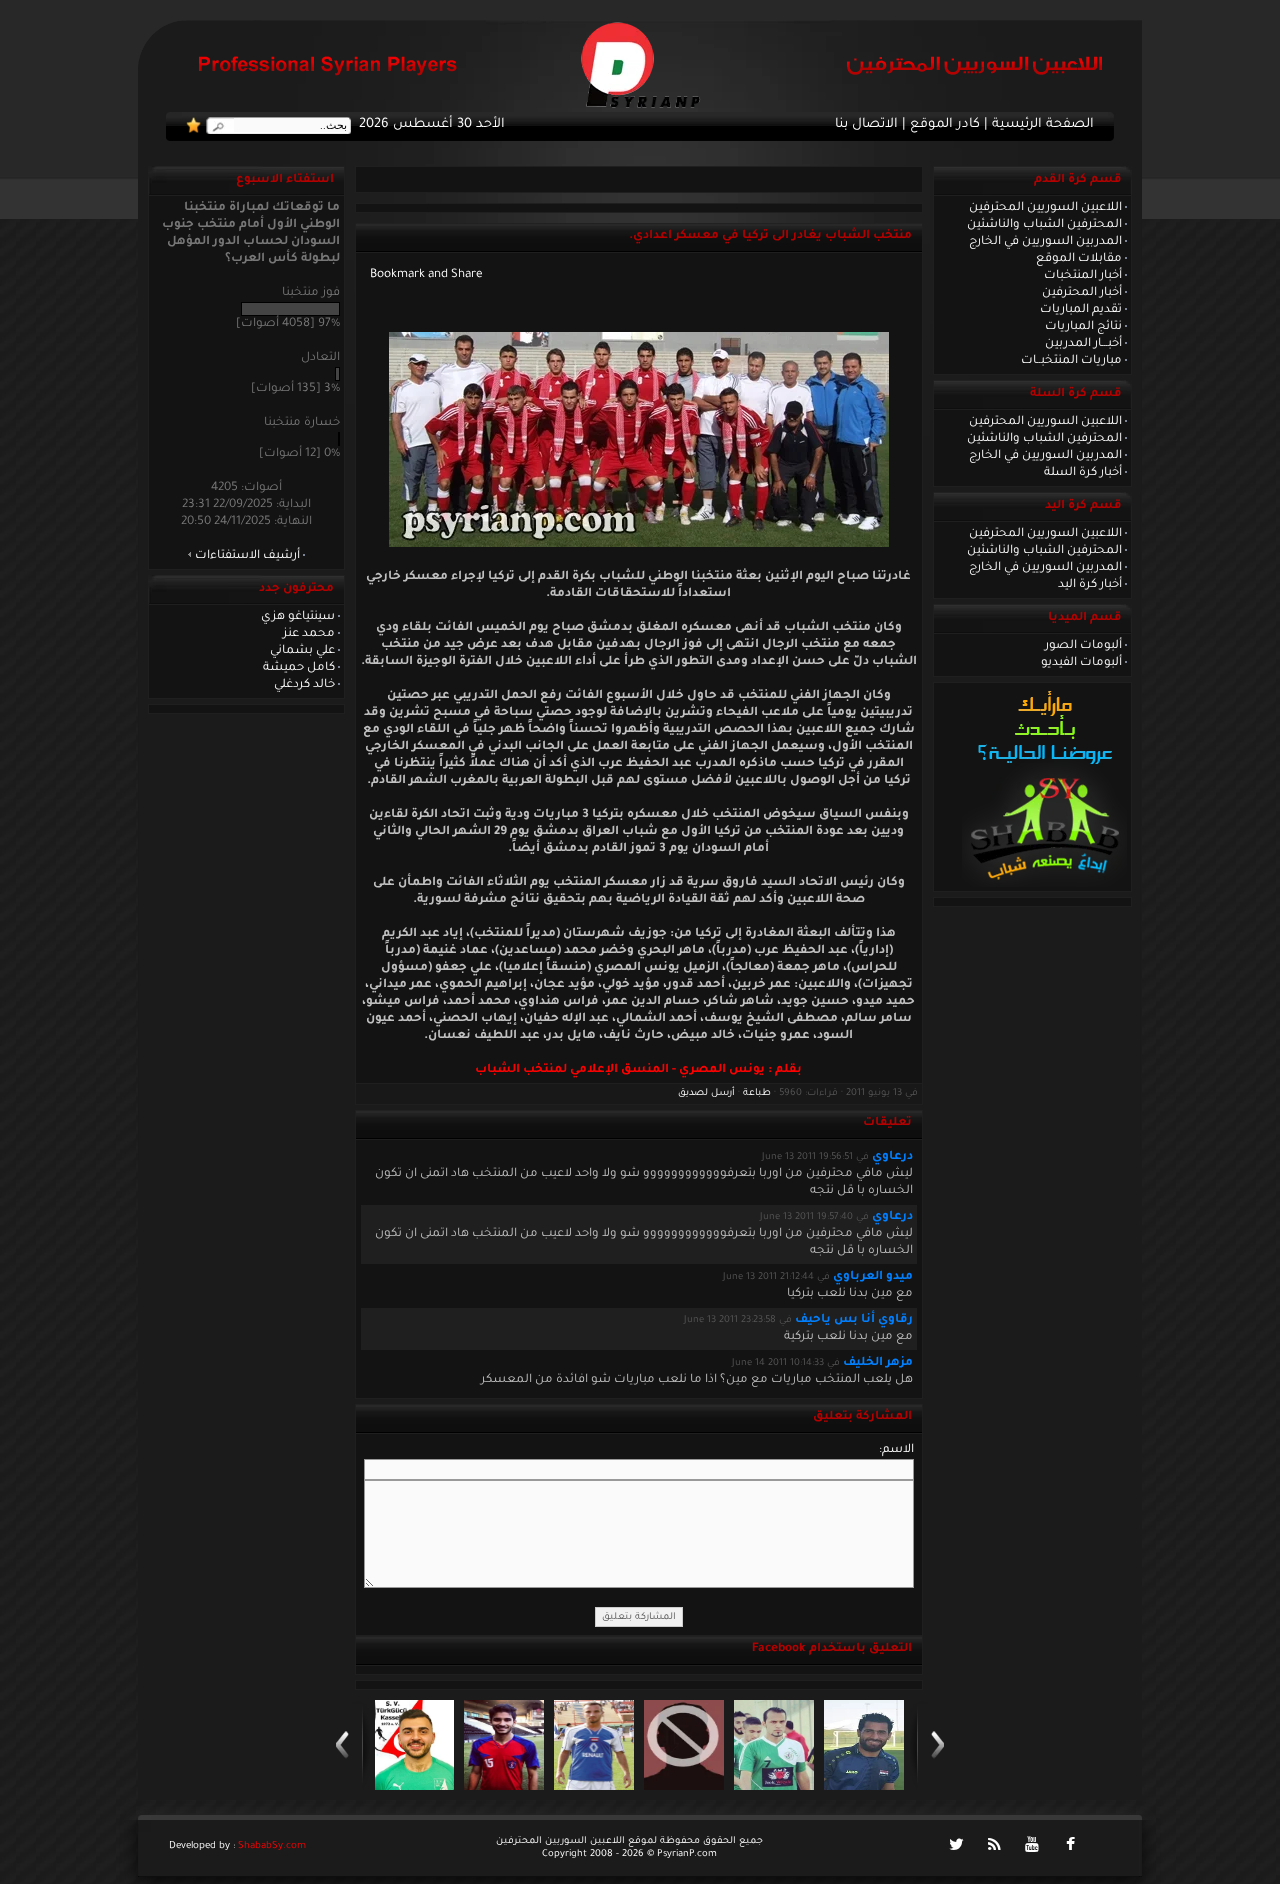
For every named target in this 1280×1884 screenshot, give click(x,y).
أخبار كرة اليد (1090, 585)
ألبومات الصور (1083, 646)
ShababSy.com (272, 1846)
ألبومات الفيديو (1081, 663)
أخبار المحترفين (1082, 293)
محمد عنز (309, 634)
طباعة (757, 1093)
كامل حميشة (299, 668)
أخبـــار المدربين (1083, 344)
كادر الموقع (945, 125)
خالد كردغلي (304, 685)
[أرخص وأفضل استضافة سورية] (1044, 885)
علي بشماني (302, 651)
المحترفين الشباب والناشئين (1044, 225)
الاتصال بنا (866, 125)
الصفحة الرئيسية (1043, 125)
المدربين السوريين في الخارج (1045, 242)
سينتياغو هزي (298, 617)
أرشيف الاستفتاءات (247, 556)
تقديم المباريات (1081, 310)
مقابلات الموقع (1079, 259)
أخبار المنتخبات (1083, 276)
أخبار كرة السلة (1083, 473)
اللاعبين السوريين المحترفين (1045, 208)
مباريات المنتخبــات (1071, 361)
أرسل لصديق (706, 1093)
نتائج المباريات (1083, 327)
